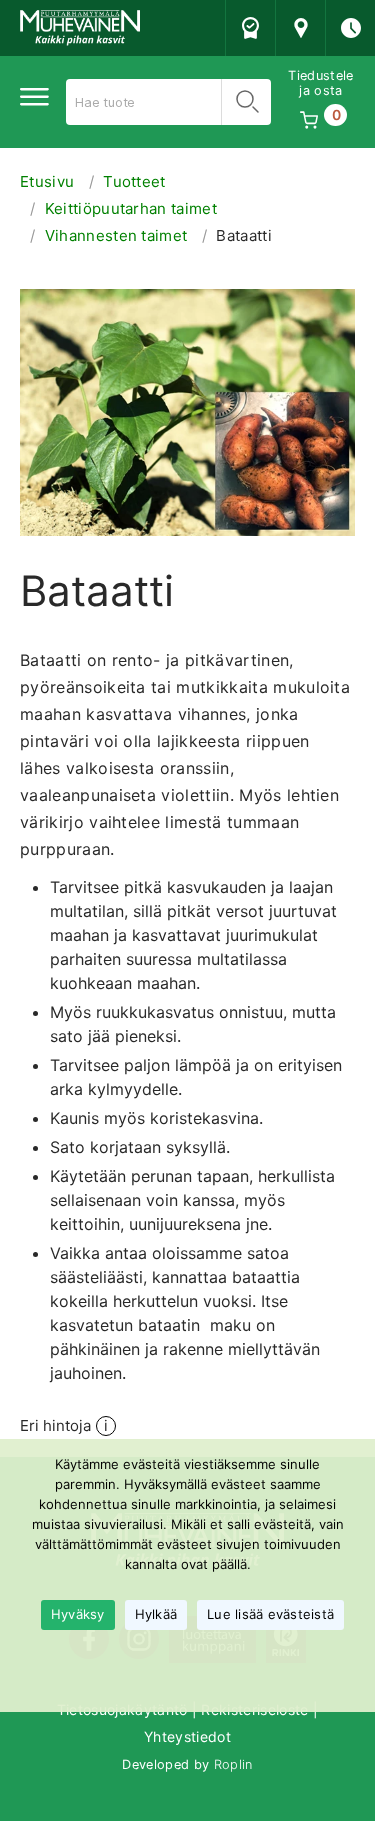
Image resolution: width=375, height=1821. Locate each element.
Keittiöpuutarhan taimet (131, 208)
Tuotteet (134, 181)
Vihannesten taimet (116, 235)
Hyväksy (78, 1614)
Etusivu (47, 181)
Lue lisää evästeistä (270, 1614)
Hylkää (156, 1614)
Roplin (233, 1764)
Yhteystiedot (187, 1736)
